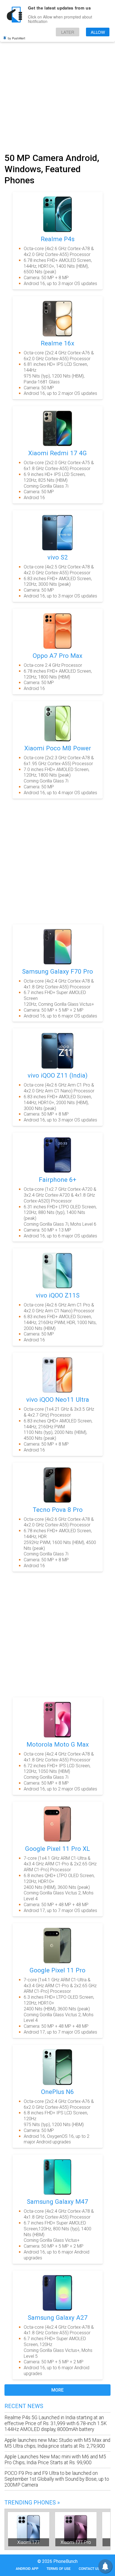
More (57, 2390)
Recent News (24, 2406)
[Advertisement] (57, 89)
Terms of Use (59, 2569)
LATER (68, 32)
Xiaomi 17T (28, 2542)
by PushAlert (16, 38)
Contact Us (89, 2569)
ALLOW (98, 32)
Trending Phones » (32, 2503)
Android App (27, 2569)
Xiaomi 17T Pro (76, 2542)
